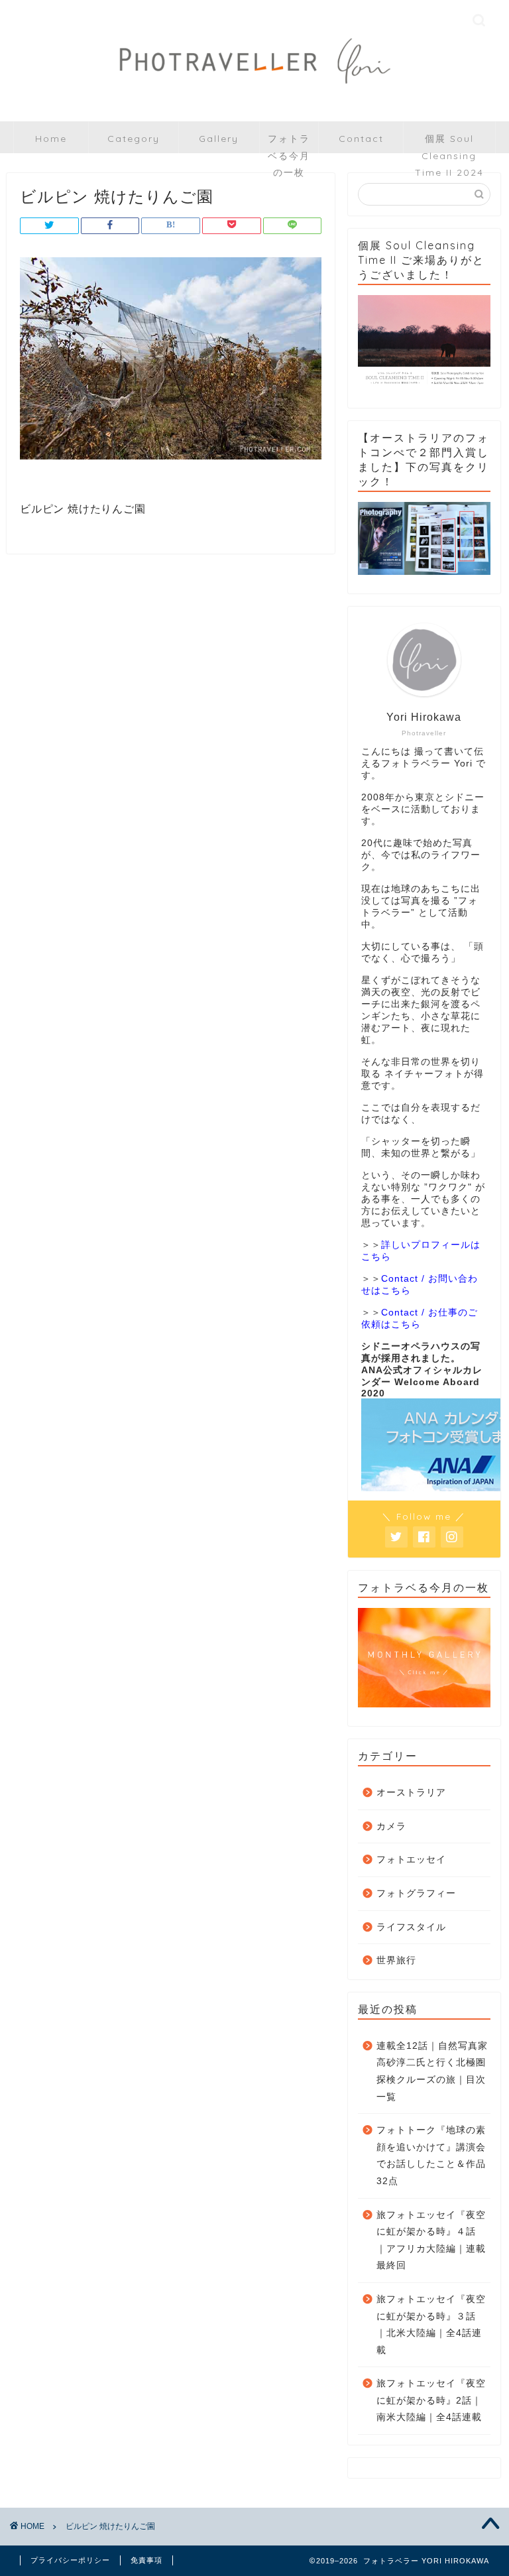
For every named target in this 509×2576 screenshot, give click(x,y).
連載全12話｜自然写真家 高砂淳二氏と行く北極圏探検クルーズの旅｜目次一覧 (432, 2071)
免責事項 (146, 2560)
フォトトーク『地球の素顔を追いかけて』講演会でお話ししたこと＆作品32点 (431, 2156)
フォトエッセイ (411, 1860)
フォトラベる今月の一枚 (289, 143)
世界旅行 (396, 1960)
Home (51, 139)
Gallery (219, 139)
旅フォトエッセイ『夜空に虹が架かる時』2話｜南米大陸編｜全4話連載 (431, 2400)
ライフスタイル (411, 1927)
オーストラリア (411, 1793)
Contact (361, 139)
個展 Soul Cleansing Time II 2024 (449, 143)
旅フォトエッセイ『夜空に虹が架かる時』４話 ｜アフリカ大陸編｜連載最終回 (431, 2240)
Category (134, 139)
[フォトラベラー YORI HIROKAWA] (254, 98)
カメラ (391, 1826)
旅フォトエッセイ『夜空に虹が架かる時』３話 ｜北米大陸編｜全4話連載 (431, 2325)
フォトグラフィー (416, 1893)
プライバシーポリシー (70, 2560)
